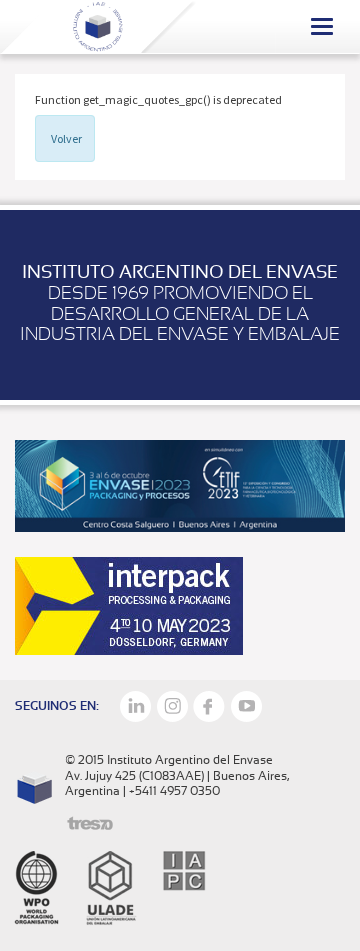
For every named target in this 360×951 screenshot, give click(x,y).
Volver (66, 138)
